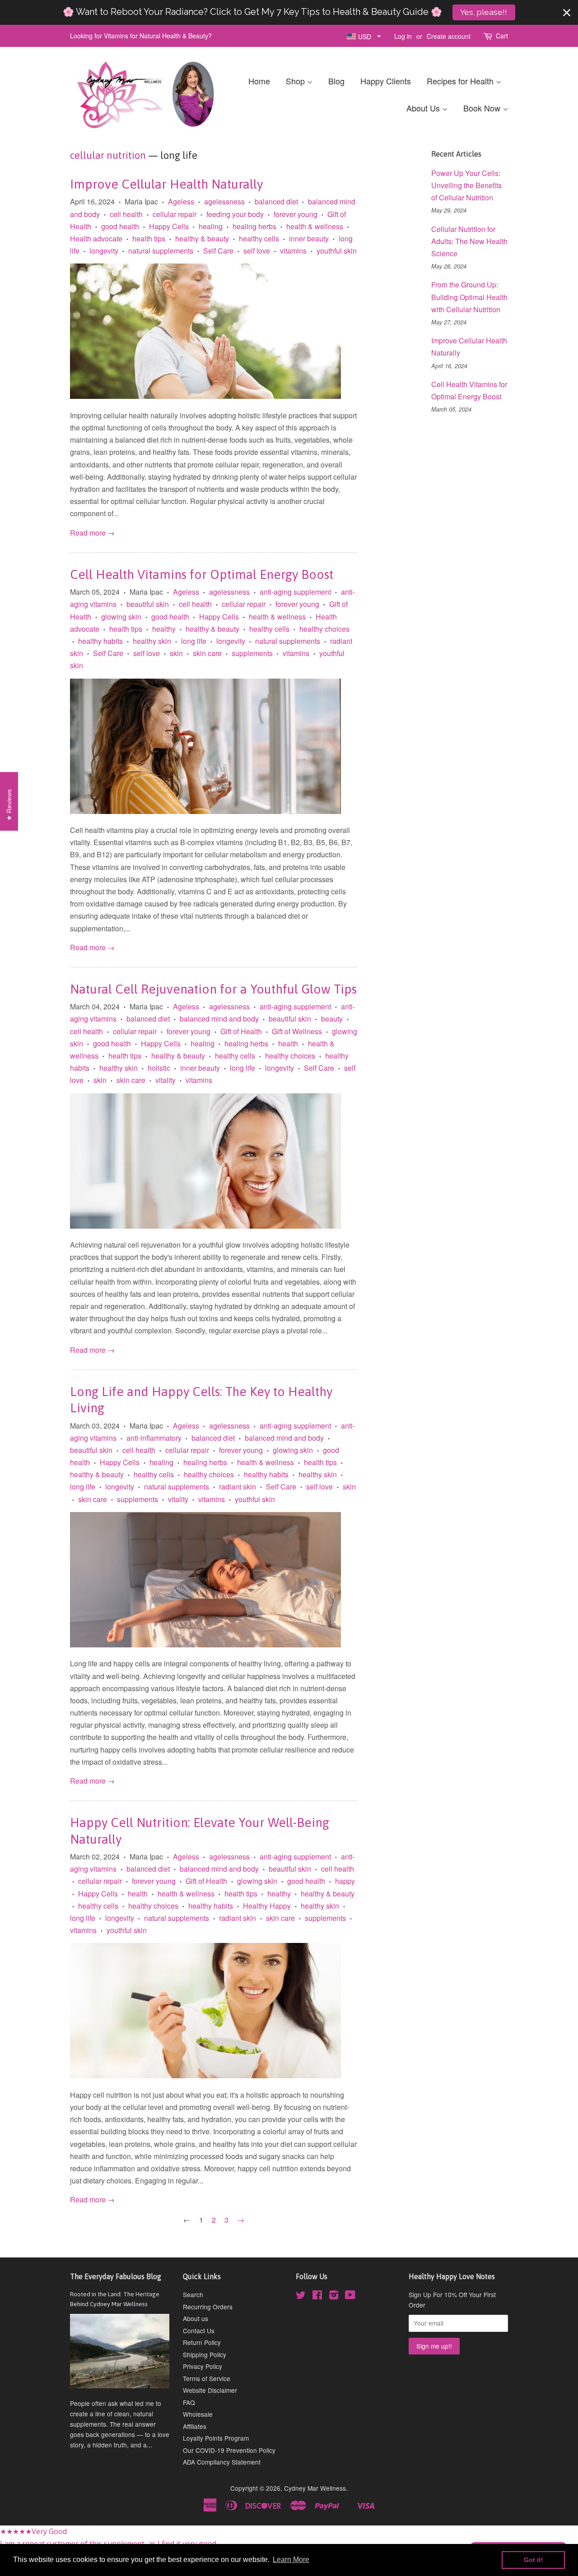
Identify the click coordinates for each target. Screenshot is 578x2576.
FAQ (189, 2402)
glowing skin (121, 617)
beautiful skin (148, 604)
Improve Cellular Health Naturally (166, 184)
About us (196, 2318)
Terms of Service (207, 2378)
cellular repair (175, 214)
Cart (502, 36)
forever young (296, 214)
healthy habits (100, 641)
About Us (424, 108)
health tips (149, 238)
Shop (296, 81)
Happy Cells (169, 226)
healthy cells (259, 238)
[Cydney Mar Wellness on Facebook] (317, 2296)
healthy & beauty (202, 238)
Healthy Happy (267, 1906)
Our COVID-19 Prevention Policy (229, 2450)
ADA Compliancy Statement (222, 2462)
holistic (159, 1068)
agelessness (224, 201)
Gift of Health (241, 1031)
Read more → (92, 533)
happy (345, 1881)
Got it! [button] (534, 2560)
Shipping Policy (205, 2354)
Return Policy (202, 2342)
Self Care (218, 251)
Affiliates (195, 2426)
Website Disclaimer (210, 2390)
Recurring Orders (208, 2307)
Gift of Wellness (297, 1031)
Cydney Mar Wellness (315, 2488)
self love (257, 251)
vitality (165, 1080)
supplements (252, 653)
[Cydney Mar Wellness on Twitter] (301, 2296)
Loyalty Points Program (216, 2438)
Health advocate (96, 238)
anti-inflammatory (154, 1438)
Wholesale (198, 2414)
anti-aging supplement (295, 592)
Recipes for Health (461, 81)
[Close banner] (567, 13)
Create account (449, 36)
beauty (332, 1019)
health (288, 1043)
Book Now (483, 108)
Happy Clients (386, 81)
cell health (126, 214)
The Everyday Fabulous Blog (116, 2276)
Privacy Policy (203, 2366)
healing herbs (254, 226)
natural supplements (161, 251)
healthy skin (152, 641)
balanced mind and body (219, 1019)
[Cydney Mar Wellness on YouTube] (350, 2296)
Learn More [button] (291, 2560)
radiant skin (238, 1487)
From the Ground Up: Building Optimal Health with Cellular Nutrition (469, 297)
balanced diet (276, 201)
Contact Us (199, 2331)
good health (120, 226)
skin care (207, 653)
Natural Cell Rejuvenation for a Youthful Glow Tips (213, 989)
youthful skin (337, 251)
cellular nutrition (108, 155)
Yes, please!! (484, 12)
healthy (164, 629)
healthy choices (324, 629)
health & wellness (315, 226)
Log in (403, 36)
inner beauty (309, 238)
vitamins (293, 251)
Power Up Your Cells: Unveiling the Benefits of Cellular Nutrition (466, 185)
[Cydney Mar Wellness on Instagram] (334, 2296)
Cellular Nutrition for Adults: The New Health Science (469, 241)
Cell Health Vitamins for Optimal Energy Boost (202, 574)
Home (259, 81)
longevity (104, 251)
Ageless (181, 201)
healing (211, 226)
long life (194, 641)
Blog (336, 81)
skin (176, 653)
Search (193, 2294)
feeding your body (235, 214)
